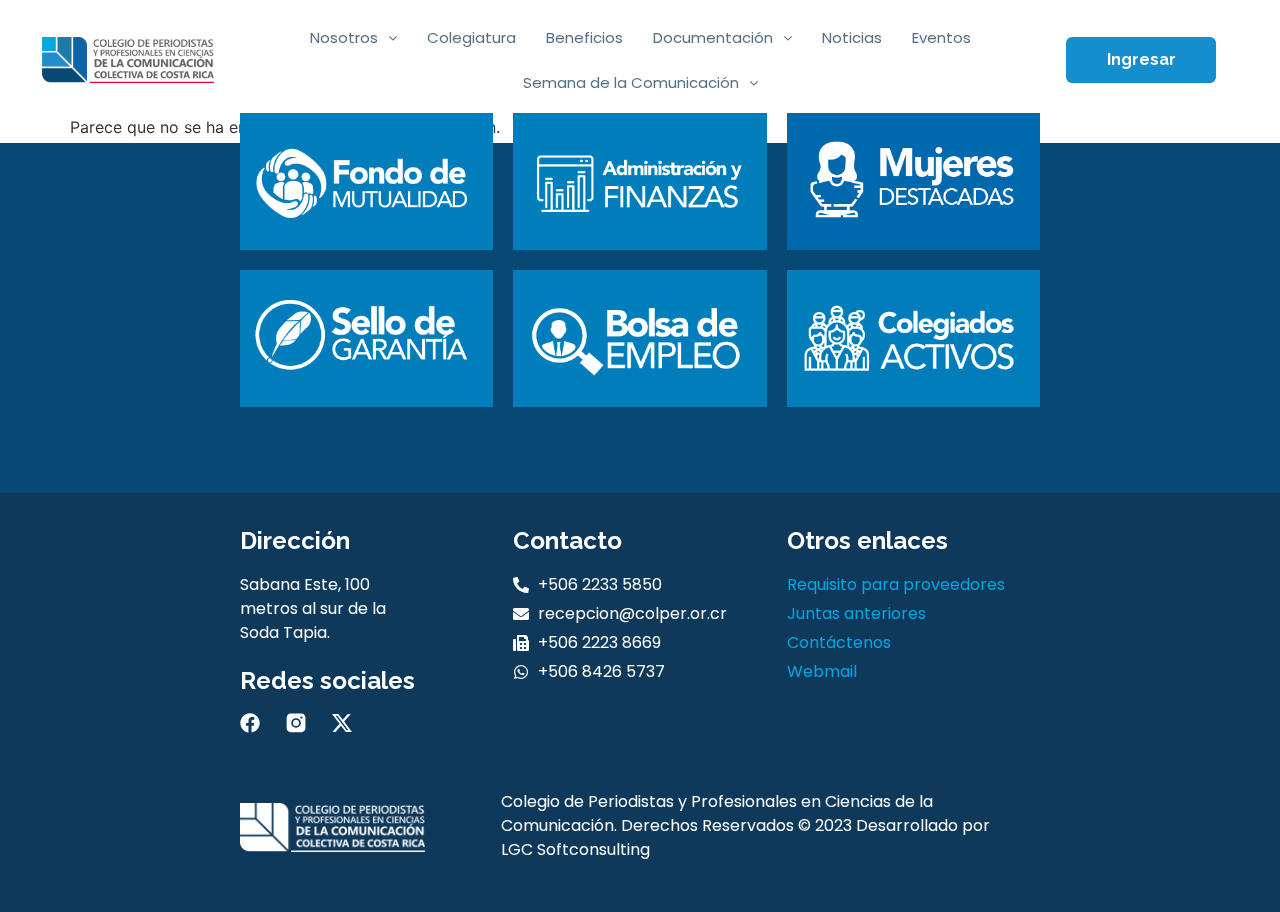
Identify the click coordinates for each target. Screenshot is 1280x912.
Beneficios (584, 37)
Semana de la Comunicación (631, 82)
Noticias (852, 37)
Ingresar (1141, 59)
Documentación (713, 37)
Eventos (941, 37)
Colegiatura (471, 37)
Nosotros (344, 37)
